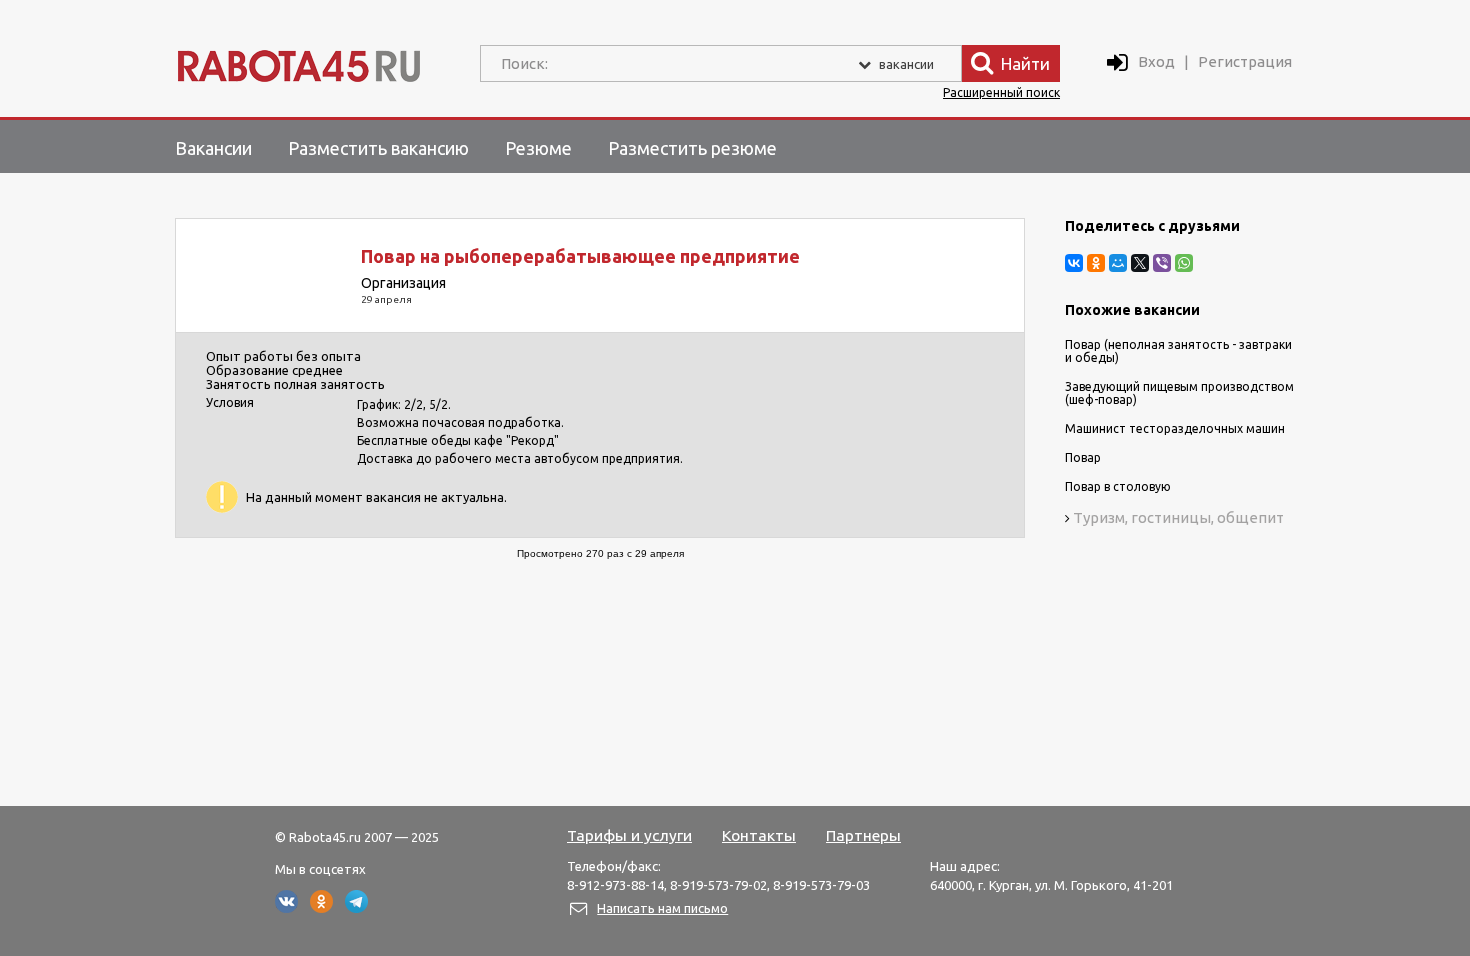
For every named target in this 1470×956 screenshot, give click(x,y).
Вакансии (213, 148)
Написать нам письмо (662, 908)
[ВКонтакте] (1074, 263)
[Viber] (1162, 263)
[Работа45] (299, 61)
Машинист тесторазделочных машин (1175, 428)
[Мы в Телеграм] (356, 908)
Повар (1083, 457)
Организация (403, 283)
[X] (1140, 263)
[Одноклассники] (1096, 263)
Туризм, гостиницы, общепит (1178, 517)
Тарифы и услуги (629, 835)
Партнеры (863, 835)
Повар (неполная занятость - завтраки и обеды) (1178, 351)
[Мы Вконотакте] (286, 908)
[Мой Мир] (1118, 263)
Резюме (538, 148)
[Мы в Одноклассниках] (321, 908)
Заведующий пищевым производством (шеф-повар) (1179, 393)
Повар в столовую (1118, 486)
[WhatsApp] (1184, 263)
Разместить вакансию (378, 148)
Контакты (759, 835)
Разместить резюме (692, 148)
